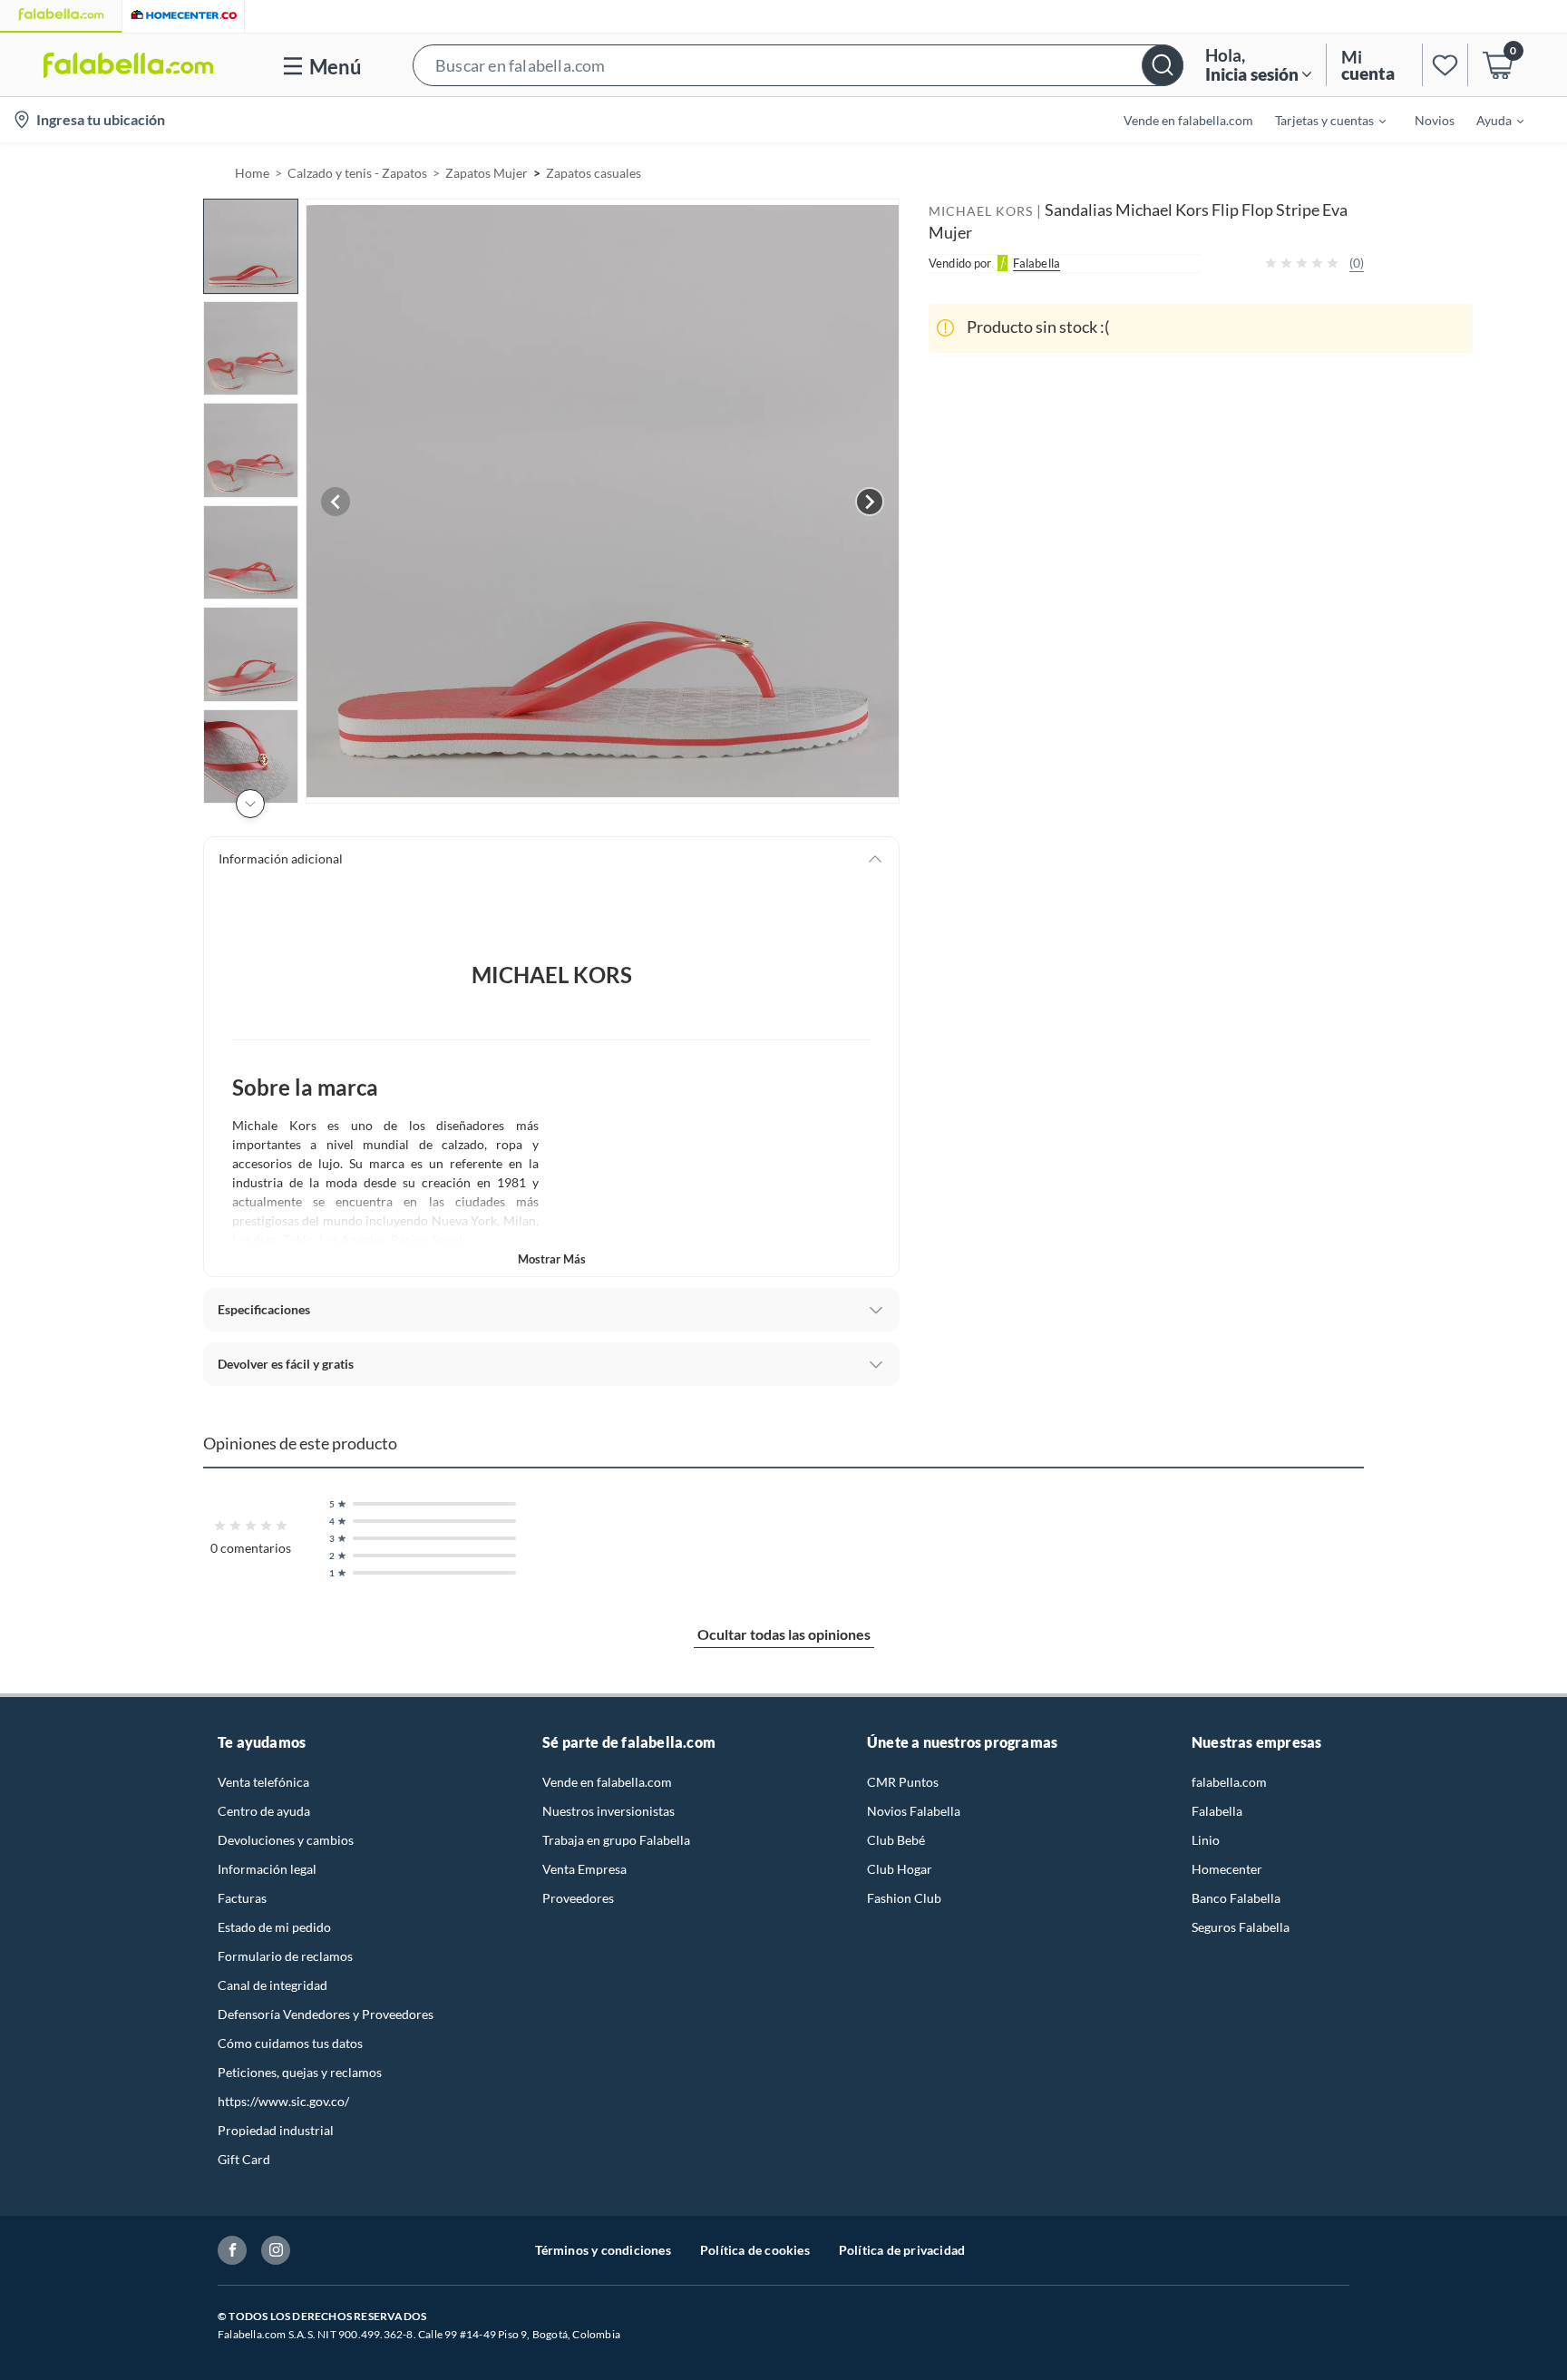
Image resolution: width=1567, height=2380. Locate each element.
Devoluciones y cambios (286, 1840)
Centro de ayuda (264, 1811)
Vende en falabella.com (607, 1782)
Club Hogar (900, 1869)
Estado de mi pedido (274, 1927)
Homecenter (1227, 1869)
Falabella (1217, 1811)
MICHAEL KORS (981, 211)
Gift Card (244, 2159)
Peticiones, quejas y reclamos (300, 2072)
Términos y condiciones (603, 2250)
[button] (798, 65)
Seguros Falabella (1241, 1927)
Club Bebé (896, 1840)
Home (252, 173)
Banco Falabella (1236, 1898)
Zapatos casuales (594, 173)
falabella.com (1229, 1782)
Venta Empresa (584, 1869)
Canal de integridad (273, 1985)
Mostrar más (552, 1259)
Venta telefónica (263, 1782)
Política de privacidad (902, 2250)
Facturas (242, 1898)
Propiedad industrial (276, 2130)
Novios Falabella (914, 1811)
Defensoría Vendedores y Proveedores (326, 2014)
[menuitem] (1319, 120)
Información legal (267, 1869)
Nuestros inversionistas (608, 1811)
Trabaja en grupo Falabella (616, 1840)
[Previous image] (336, 502)
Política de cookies (755, 2250)
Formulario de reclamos (285, 1956)
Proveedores (578, 1898)
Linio (1206, 1840)
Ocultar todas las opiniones (784, 1634)
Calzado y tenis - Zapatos (357, 173)
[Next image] (870, 502)
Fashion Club (904, 1898)
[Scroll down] (250, 804)
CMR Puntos (903, 1782)
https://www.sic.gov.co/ (283, 2101)
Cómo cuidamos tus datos (290, 2043)
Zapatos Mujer (487, 173)
